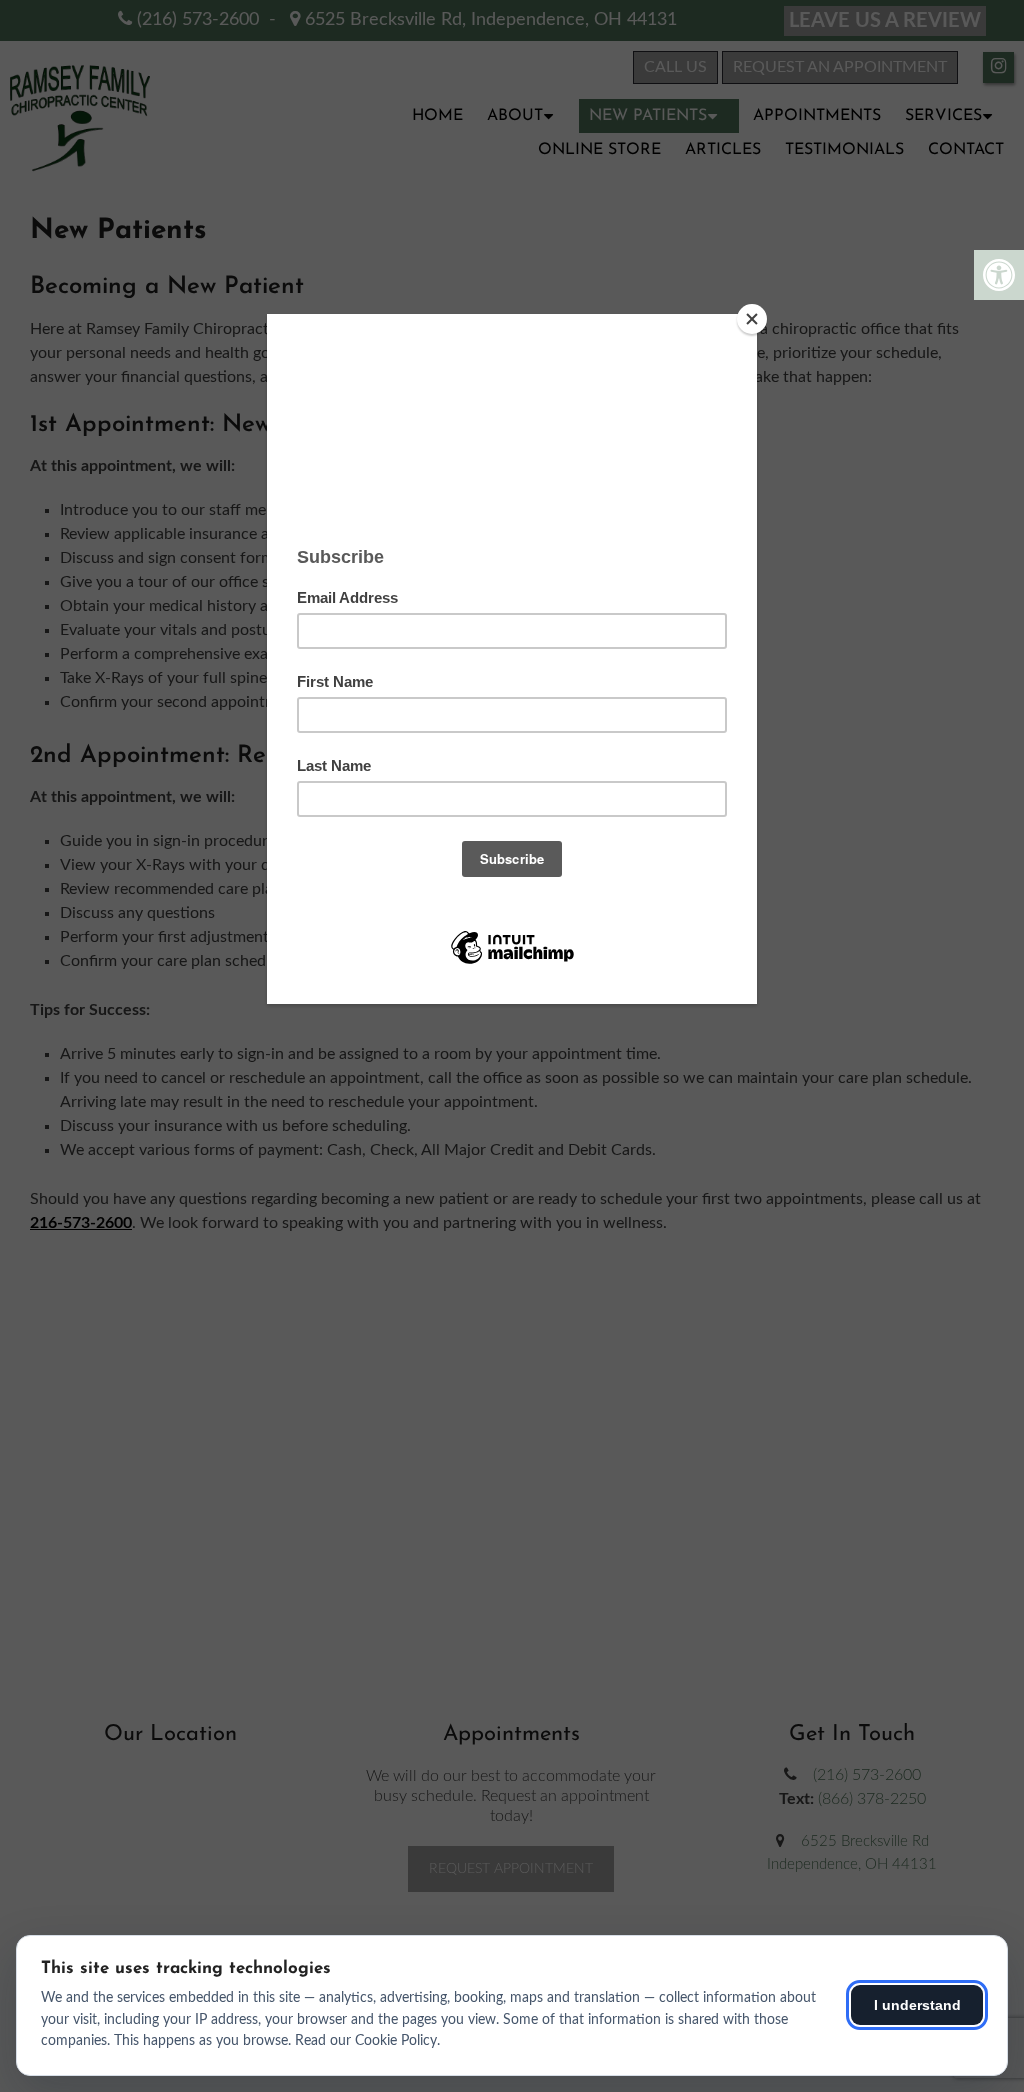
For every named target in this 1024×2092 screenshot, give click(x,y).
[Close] (752, 319)
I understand (917, 2005)
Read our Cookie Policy (366, 2041)
